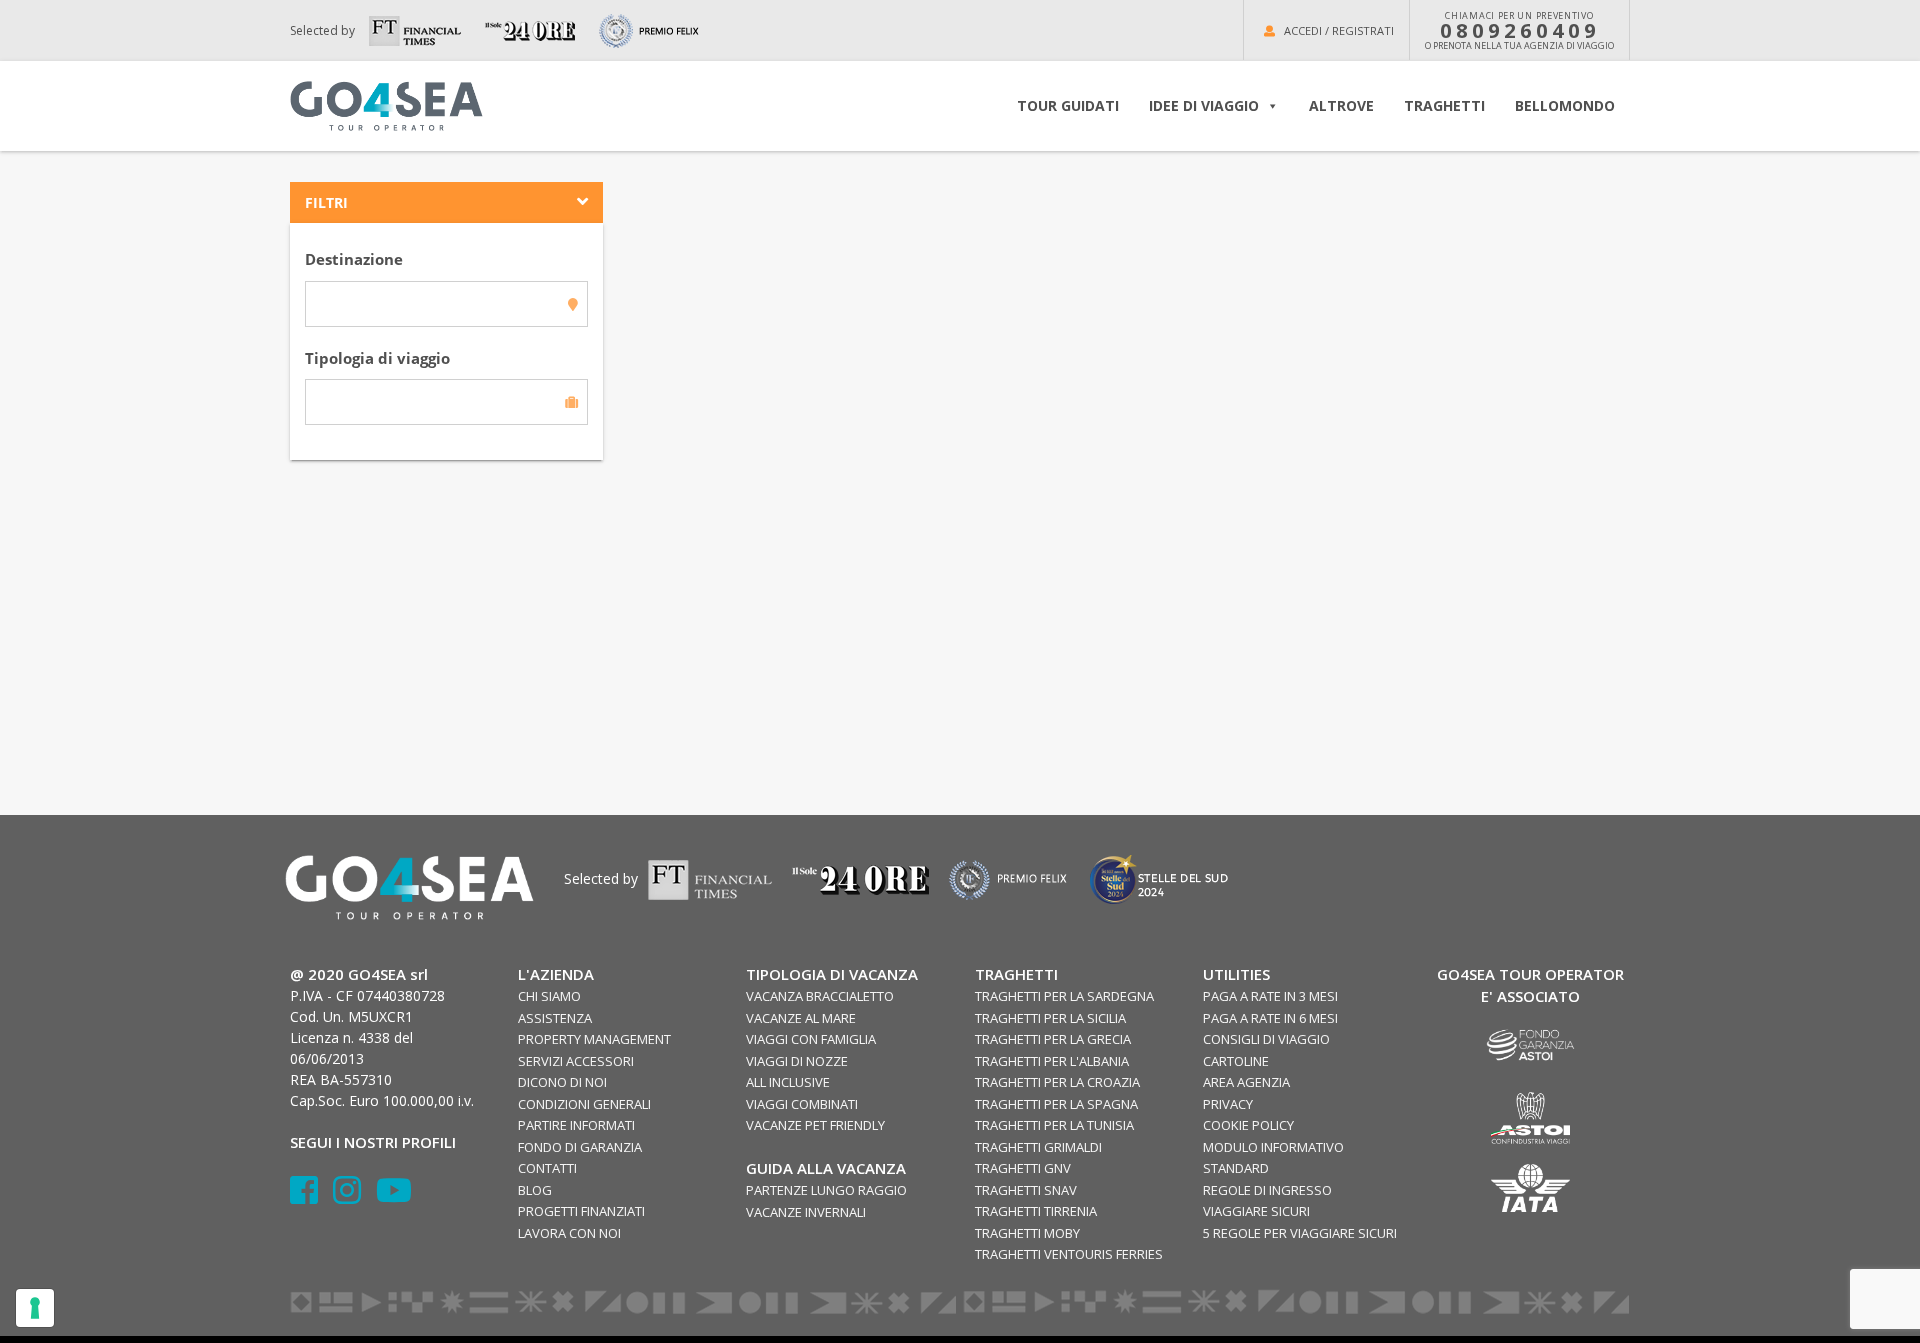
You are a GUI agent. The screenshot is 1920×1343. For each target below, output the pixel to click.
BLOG (535, 1190)
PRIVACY (1228, 1104)
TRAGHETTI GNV (1023, 1168)
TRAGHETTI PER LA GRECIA (1053, 1039)
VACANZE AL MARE (801, 1018)
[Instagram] (354, 1196)
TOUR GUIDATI (1068, 105)
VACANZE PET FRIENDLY (815, 1125)
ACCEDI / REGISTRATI (1339, 30)
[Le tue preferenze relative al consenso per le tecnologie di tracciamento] (35, 1308)
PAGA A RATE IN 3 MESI (1270, 996)
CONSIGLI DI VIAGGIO (1266, 1039)
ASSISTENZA (555, 1018)
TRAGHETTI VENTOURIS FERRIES (1069, 1254)
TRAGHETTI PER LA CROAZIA (1057, 1082)
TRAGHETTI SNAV (1026, 1190)
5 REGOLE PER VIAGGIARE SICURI (1300, 1233)
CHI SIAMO (549, 996)
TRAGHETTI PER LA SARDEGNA (1064, 996)
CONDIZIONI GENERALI (584, 1104)
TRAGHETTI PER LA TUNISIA (1054, 1125)
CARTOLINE (1236, 1061)
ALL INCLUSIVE (788, 1082)
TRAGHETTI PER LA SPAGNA (1056, 1104)
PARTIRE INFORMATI (576, 1125)
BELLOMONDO (1565, 105)
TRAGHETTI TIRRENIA (1036, 1211)
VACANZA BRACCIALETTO (820, 996)
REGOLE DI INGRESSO (1267, 1190)
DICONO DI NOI (562, 1082)
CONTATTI (547, 1168)
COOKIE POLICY (1248, 1125)
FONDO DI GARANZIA (580, 1147)
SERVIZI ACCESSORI (576, 1061)
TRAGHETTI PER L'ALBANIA (1052, 1061)
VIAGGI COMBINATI (802, 1104)
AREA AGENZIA (1246, 1082)
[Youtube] (394, 1196)
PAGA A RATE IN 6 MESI (1270, 1018)
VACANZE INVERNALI (806, 1212)
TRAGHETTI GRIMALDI (1038, 1147)
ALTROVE (1341, 105)
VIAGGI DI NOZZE (797, 1061)
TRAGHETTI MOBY (1027, 1233)
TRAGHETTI (1444, 105)
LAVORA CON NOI (569, 1233)
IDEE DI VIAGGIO (1204, 105)
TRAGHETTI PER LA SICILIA (1050, 1018)
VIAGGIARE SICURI (1256, 1211)
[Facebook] (311, 1196)
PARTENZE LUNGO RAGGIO (826, 1190)
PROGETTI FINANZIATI (581, 1211)
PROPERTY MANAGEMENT (594, 1039)
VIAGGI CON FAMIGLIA (811, 1039)
